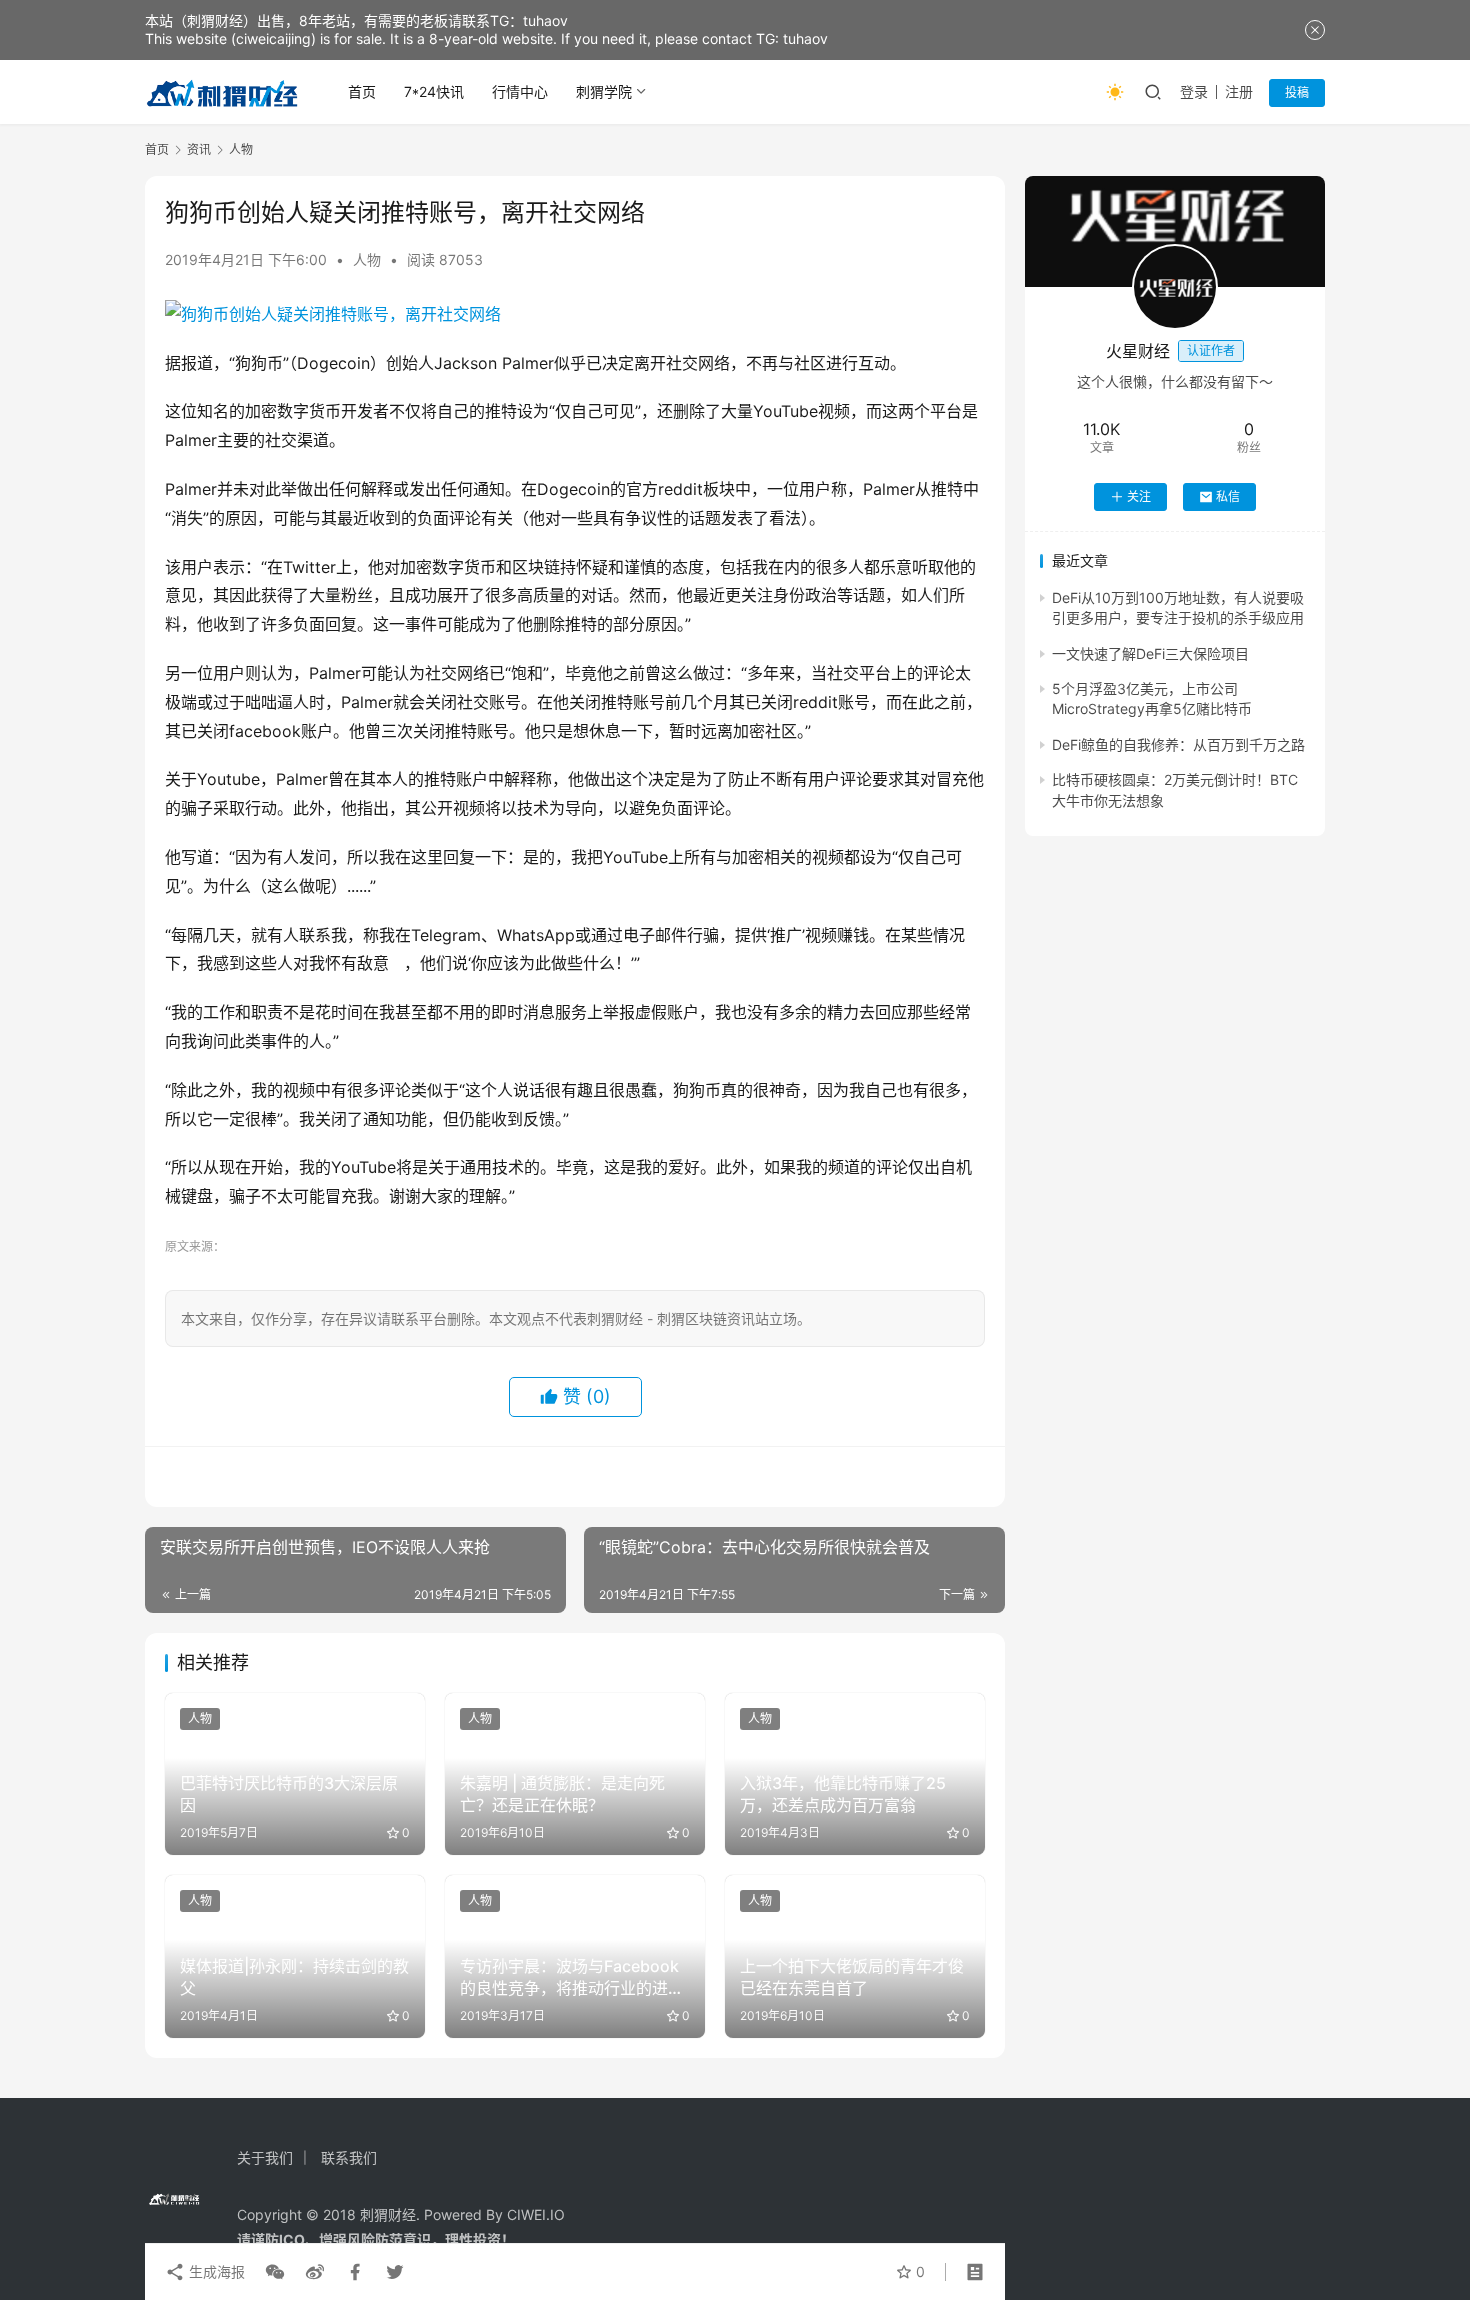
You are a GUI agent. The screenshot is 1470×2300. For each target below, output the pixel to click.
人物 (367, 259)
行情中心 (520, 91)
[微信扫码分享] (275, 2272)
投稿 (1297, 92)
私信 (1228, 496)
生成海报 (215, 2271)
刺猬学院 (604, 91)
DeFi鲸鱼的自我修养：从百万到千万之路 (1178, 744)
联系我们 (349, 2157)
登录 (1194, 91)
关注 (1139, 496)
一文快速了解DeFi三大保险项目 (1150, 653)
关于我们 (265, 2157)
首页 (362, 91)
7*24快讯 (434, 91)
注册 (1239, 91)
